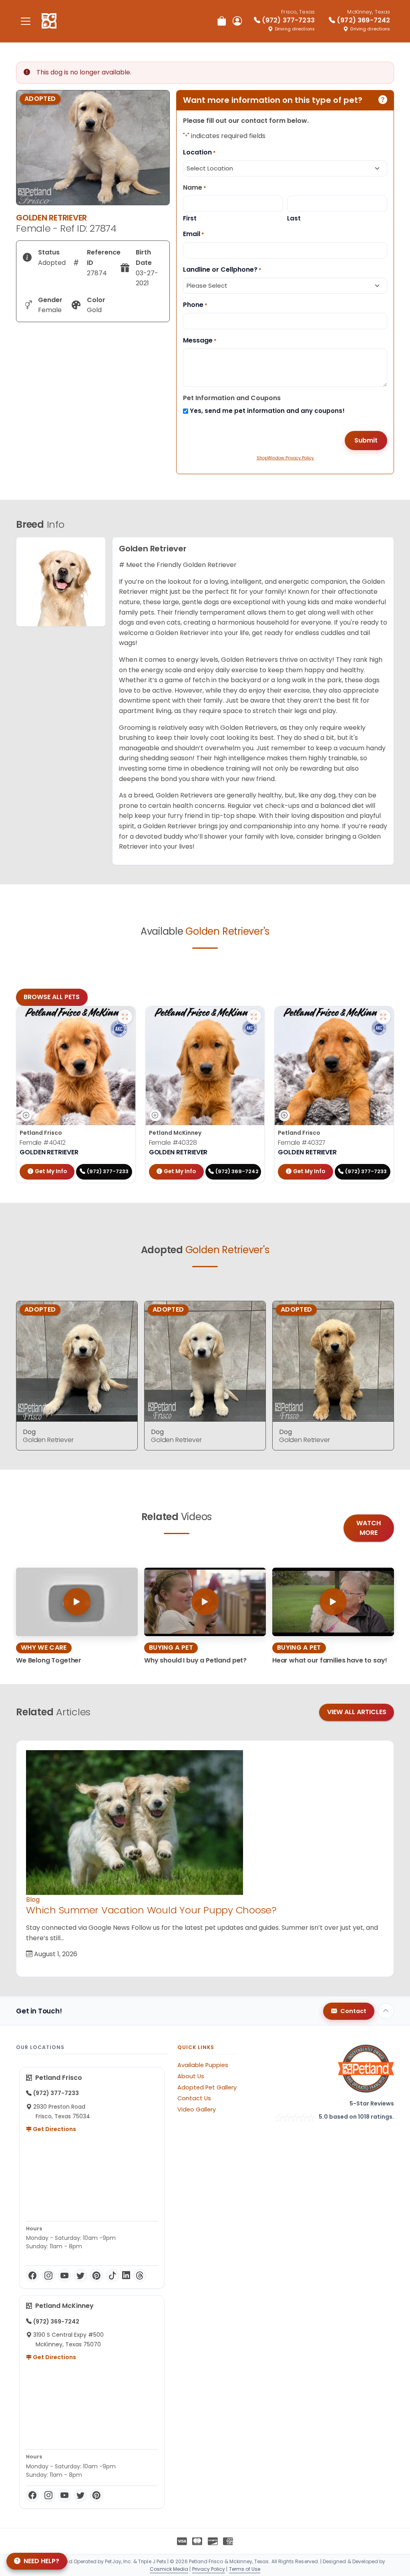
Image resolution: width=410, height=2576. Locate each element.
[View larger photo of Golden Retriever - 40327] (383, 1017)
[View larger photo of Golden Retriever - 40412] (125, 1017)
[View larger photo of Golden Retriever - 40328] (254, 1017)
